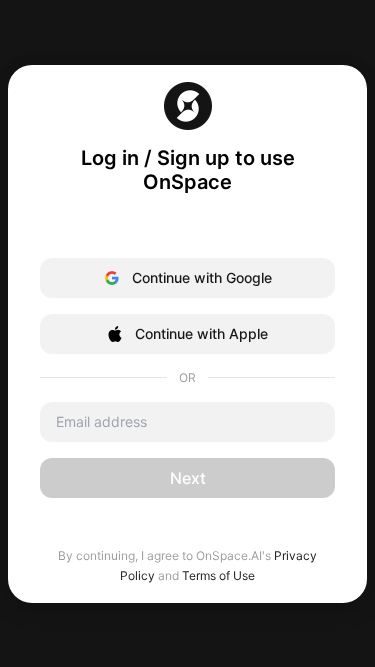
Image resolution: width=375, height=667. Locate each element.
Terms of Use (218, 575)
